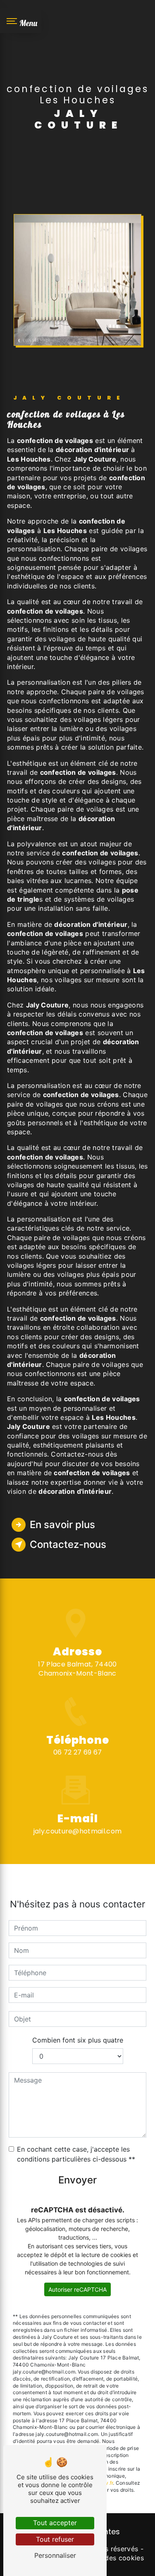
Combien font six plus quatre (78, 2040)
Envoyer (77, 2180)
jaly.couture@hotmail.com (78, 1831)
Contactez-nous (68, 1544)
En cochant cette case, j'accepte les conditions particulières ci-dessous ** (76, 2154)
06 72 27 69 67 (77, 1752)
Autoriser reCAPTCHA (77, 2289)
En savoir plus (62, 1525)
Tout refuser (55, 2539)
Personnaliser (55, 2555)
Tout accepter (55, 2523)
